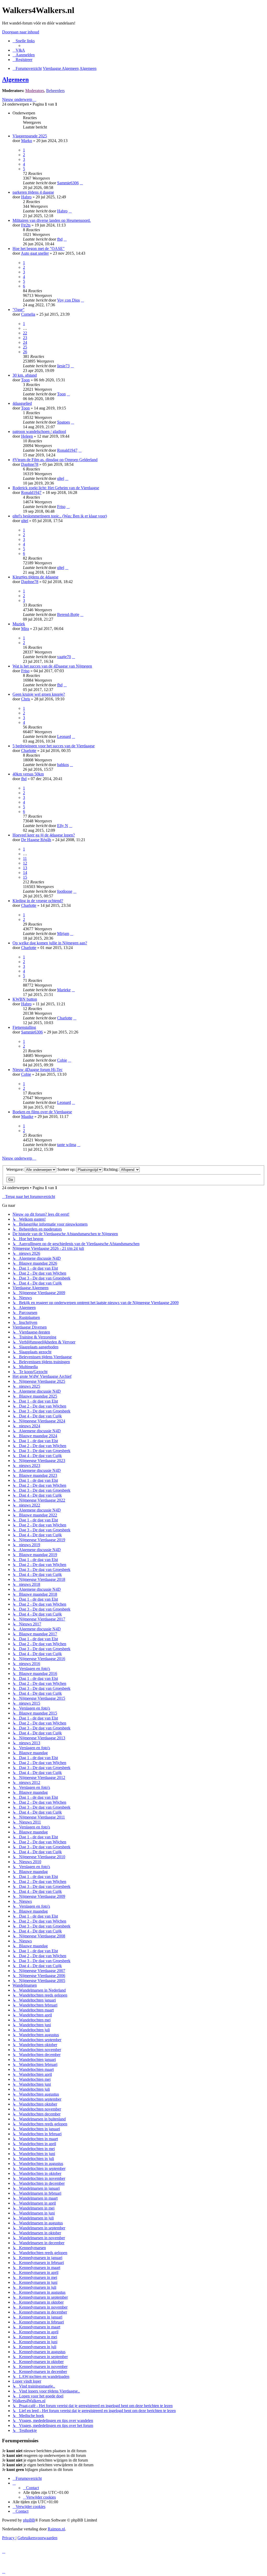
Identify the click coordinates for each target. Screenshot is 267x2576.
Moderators (35, 91)
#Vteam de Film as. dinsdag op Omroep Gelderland (55, 460)
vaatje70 (64, 657)
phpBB (29, 2520)
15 (25, 877)
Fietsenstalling (24, 1027)
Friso (61, 507)
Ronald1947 (67, 450)
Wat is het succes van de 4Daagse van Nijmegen (52, 666)
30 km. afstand (25, 375)
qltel (61, 478)
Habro (26, 197)
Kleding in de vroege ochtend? (38, 901)
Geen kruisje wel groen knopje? (39, 694)
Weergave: (16, 1169)
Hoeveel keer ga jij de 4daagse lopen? (44, 835)
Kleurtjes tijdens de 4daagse (35, 577)
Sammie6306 (68, 183)
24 (25, 342)
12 (25, 863)
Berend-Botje (68, 614)
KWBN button (25, 999)
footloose (65, 891)
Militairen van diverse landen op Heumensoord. (52, 220)
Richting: (112, 1169)
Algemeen (15, 79)
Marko (27, 141)
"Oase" (19, 310)
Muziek (19, 624)
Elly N (63, 826)
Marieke (64, 990)
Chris (26, 699)
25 (25, 347)
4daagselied (22, 403)
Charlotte (29, 751)
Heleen (27, 436)
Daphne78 (30, 464)
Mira (25, 629)
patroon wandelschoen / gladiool (39, 432)
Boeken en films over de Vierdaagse (42, 1112)
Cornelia (28, 314)
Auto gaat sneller (35, 253)
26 (25, 352)
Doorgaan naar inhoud (21, 32)
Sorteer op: (67, 1169)
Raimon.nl (56, 2529)
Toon (25, 380)
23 (25, 338)
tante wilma (67, 1145)
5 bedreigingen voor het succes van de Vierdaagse (54, 746)
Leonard (64, 736)
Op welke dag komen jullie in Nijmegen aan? (50, 943)
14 (25, 873)
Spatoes (63, 422)
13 (25, 868)
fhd (60, 239)
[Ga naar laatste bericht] (81, 183)
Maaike (27, 1116)
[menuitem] (19, 50)
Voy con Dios (68, 300)
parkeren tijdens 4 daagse (33, 192)
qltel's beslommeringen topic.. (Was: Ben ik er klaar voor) (60, 516)
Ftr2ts (26, 225)
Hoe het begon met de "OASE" (39, 249)
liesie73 (63, 366)
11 (25, 858)
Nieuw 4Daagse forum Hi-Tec (38, 1070)
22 (25, 333)
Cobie (62, 1060)
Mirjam (63, 934)
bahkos (63, 765)
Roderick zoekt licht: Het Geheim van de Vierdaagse (56, 488)
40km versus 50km (28, 774)
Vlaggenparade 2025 (30, 136)
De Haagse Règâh (36, 840)
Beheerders (55, 91)
